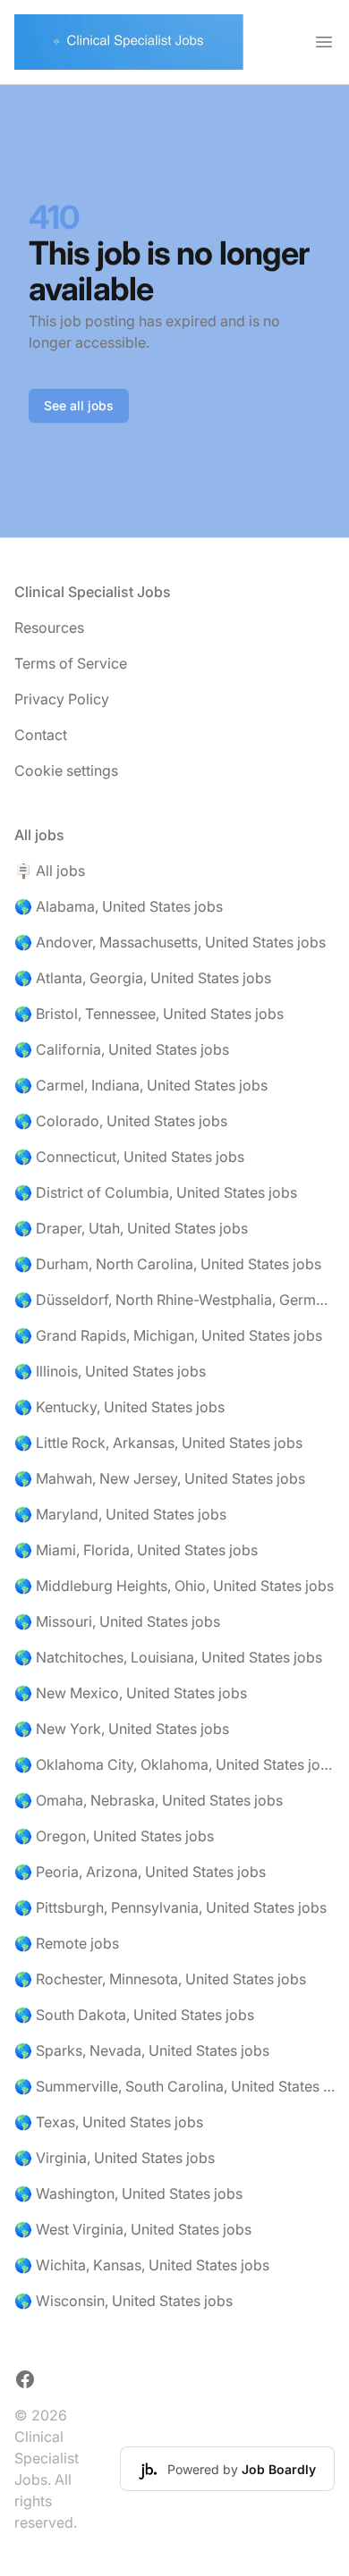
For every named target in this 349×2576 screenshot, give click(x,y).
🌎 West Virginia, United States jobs (133, 2229)
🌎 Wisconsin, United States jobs (123, 2301)
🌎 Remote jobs (67, 1943)
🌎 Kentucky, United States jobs (119, 1407)
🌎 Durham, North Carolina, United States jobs (168, 1264)
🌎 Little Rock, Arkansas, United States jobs (158, 1443)
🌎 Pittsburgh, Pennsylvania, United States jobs (170, 1907)
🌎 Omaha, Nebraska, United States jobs (149, 1800)
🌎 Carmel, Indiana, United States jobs (141, 1085)
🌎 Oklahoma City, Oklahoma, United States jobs (174, 1764)
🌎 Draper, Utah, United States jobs (131, 1228)
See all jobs (79, 405)
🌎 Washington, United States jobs (128, 2193)
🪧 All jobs (50, 871)
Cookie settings (66, 770)
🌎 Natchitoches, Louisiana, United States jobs (168, 1657)
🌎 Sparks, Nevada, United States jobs (142, 2050)
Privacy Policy (62, 699)
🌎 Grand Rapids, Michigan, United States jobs (168, 1335)
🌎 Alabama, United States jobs (119, 906)
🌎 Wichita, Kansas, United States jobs (142, 2265)
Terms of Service (71, 663)
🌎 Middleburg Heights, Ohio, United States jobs (174, 1586)
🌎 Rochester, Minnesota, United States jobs (160, 1979)
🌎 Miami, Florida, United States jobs (136, 1550)
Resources (49, 627)
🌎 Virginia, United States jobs (115, 2158)
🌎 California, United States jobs (122, 1049)
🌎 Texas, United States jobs (109, 2122)
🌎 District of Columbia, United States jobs (156, 1192)
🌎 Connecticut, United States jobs (129, 1157)
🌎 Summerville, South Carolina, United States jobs (174, 2086)
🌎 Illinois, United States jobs (110, 1371)
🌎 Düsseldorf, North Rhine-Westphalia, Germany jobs (174, 1300)
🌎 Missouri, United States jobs (117, 1621)
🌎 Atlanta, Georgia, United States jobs (143, 978)
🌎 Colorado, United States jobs (121, 1121)
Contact (41, 735)
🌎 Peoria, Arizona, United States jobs (140, 1872)
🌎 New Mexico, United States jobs (131, 1693)
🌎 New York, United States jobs (122, 1729)
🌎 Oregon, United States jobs (114, 1836)
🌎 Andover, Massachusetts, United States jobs (170, 942)
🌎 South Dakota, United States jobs (134, 2015)
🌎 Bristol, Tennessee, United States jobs (149, 1014)
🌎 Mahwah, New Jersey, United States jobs (160, 1478)
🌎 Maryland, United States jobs (120, 1514)
